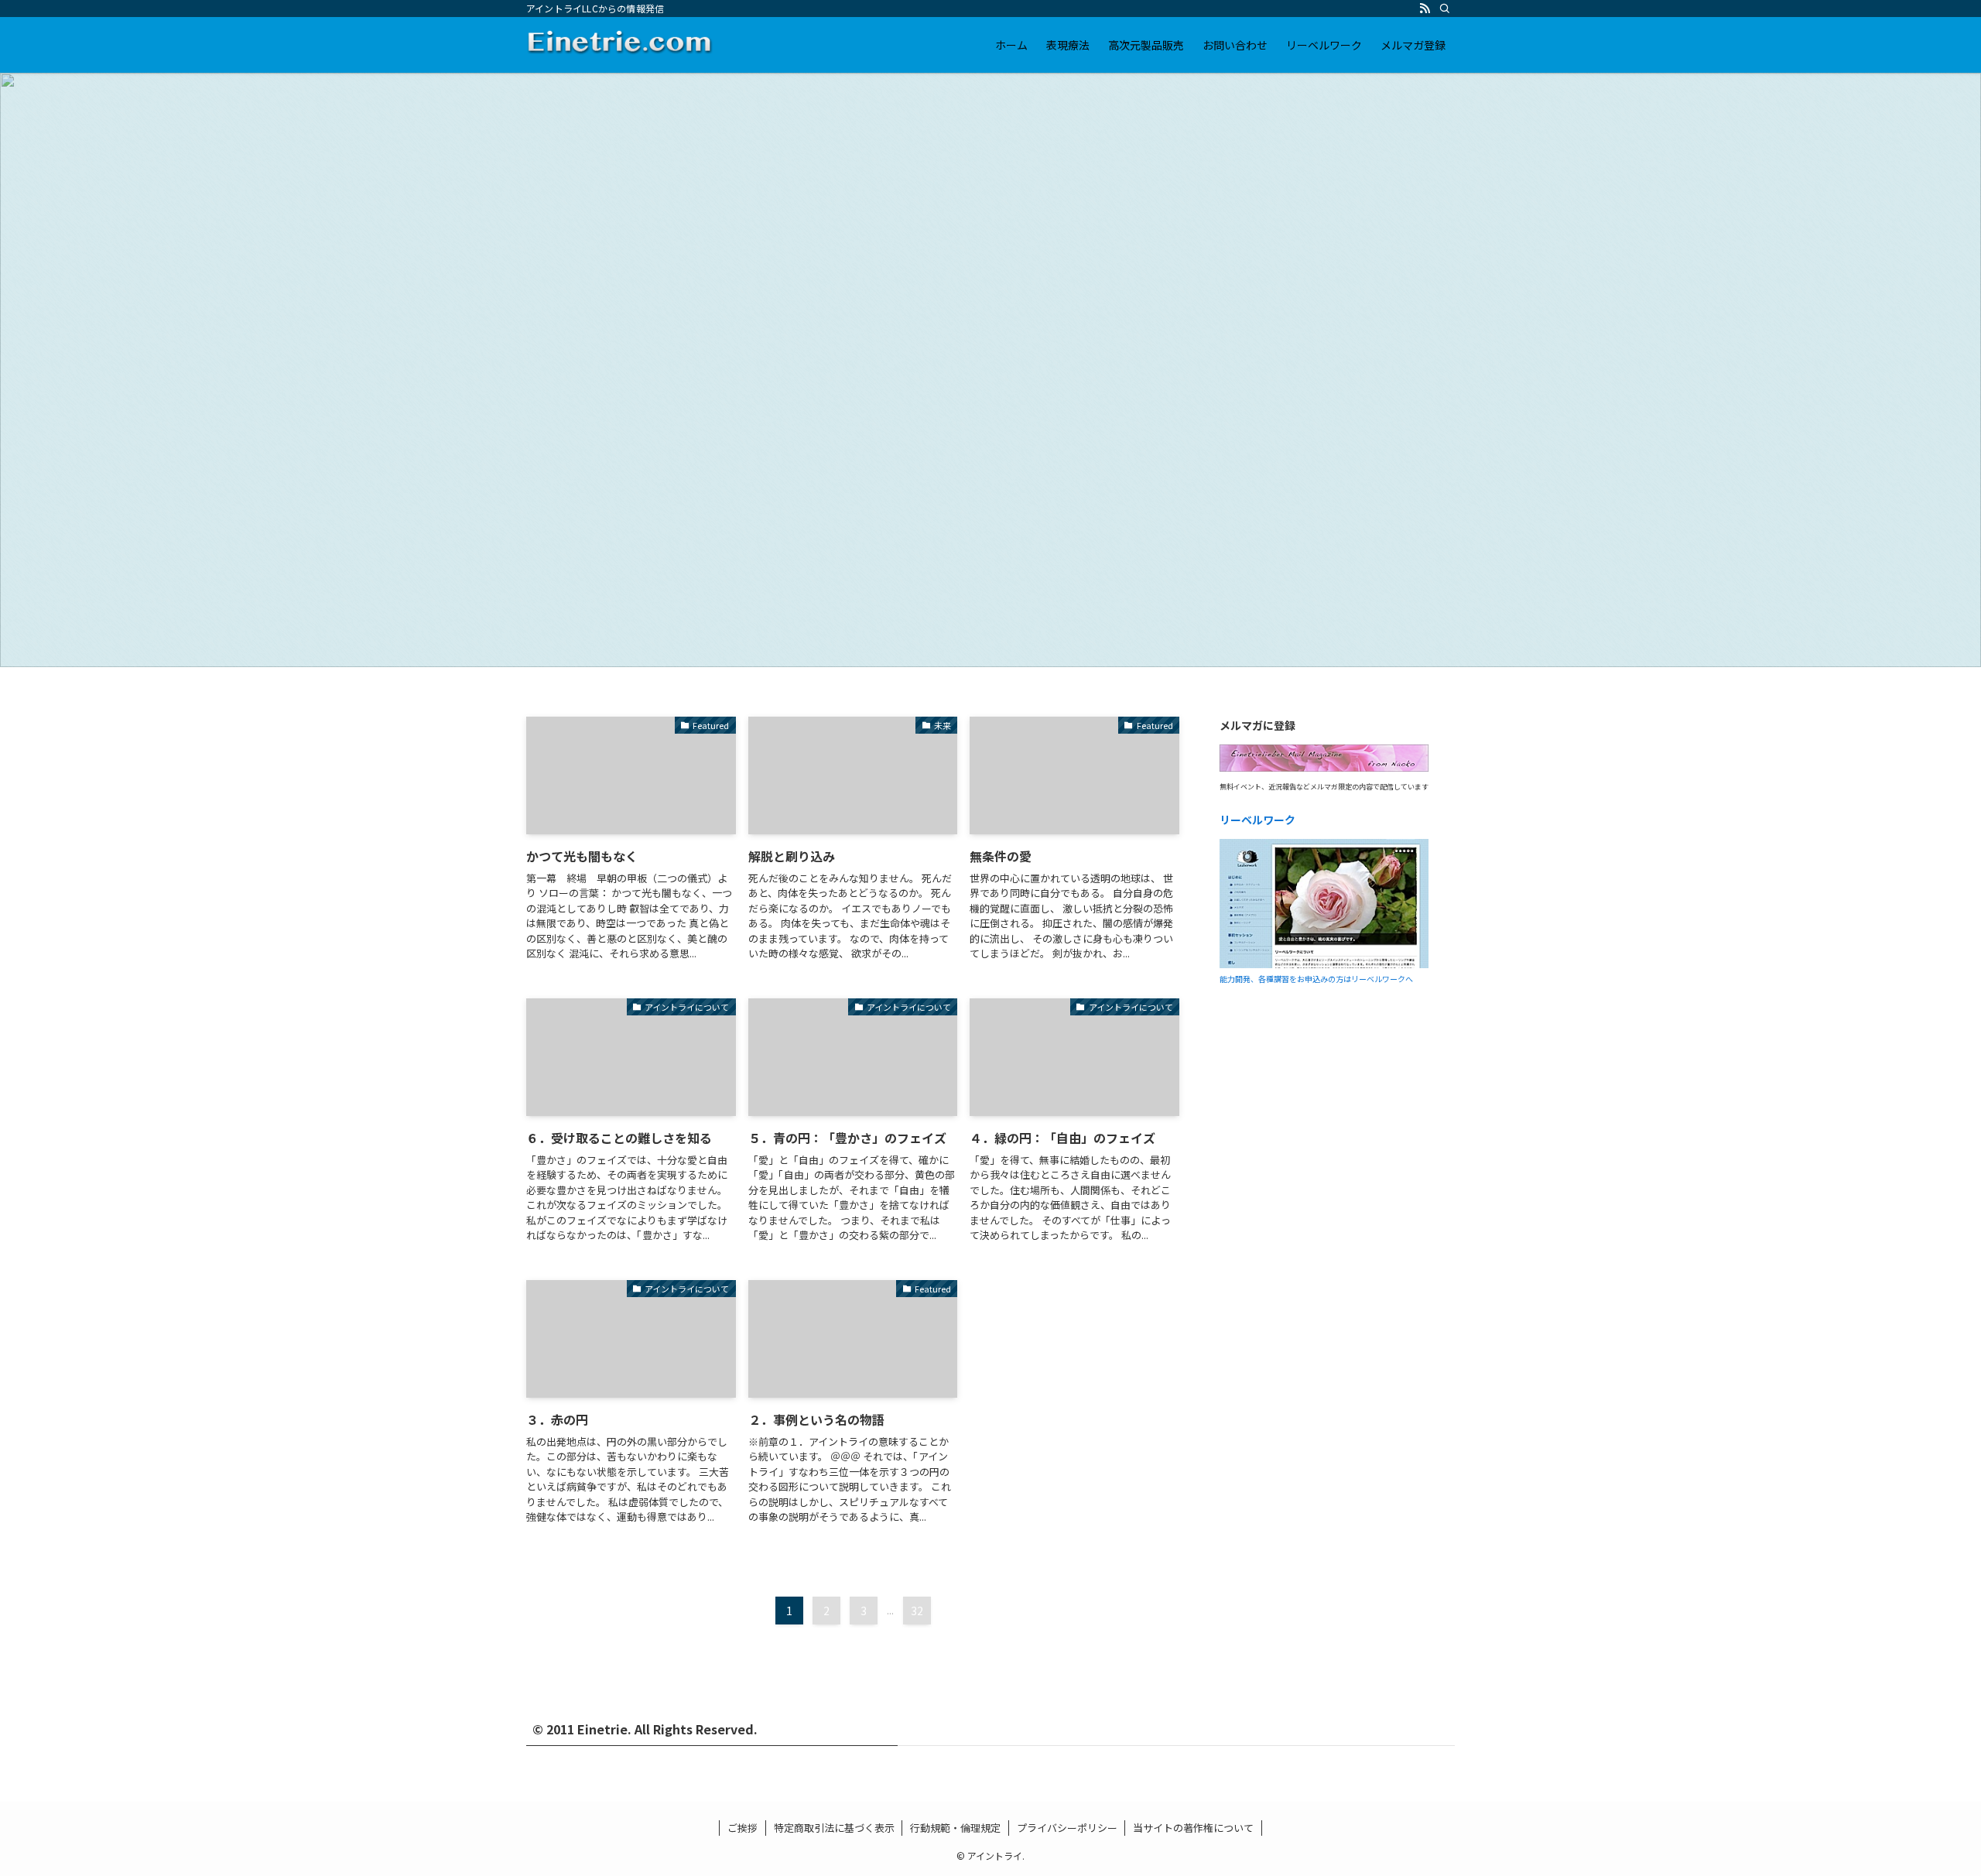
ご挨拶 (742, 1828)
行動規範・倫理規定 (955, 1828)
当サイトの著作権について (1193, 1828)
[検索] (1445, 9)
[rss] (1425, 9)
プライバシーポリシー (1067, 1828)
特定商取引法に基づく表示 (834, 1828)
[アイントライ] (621, 45)
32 (917, 1611)
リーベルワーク (1257, 820)
